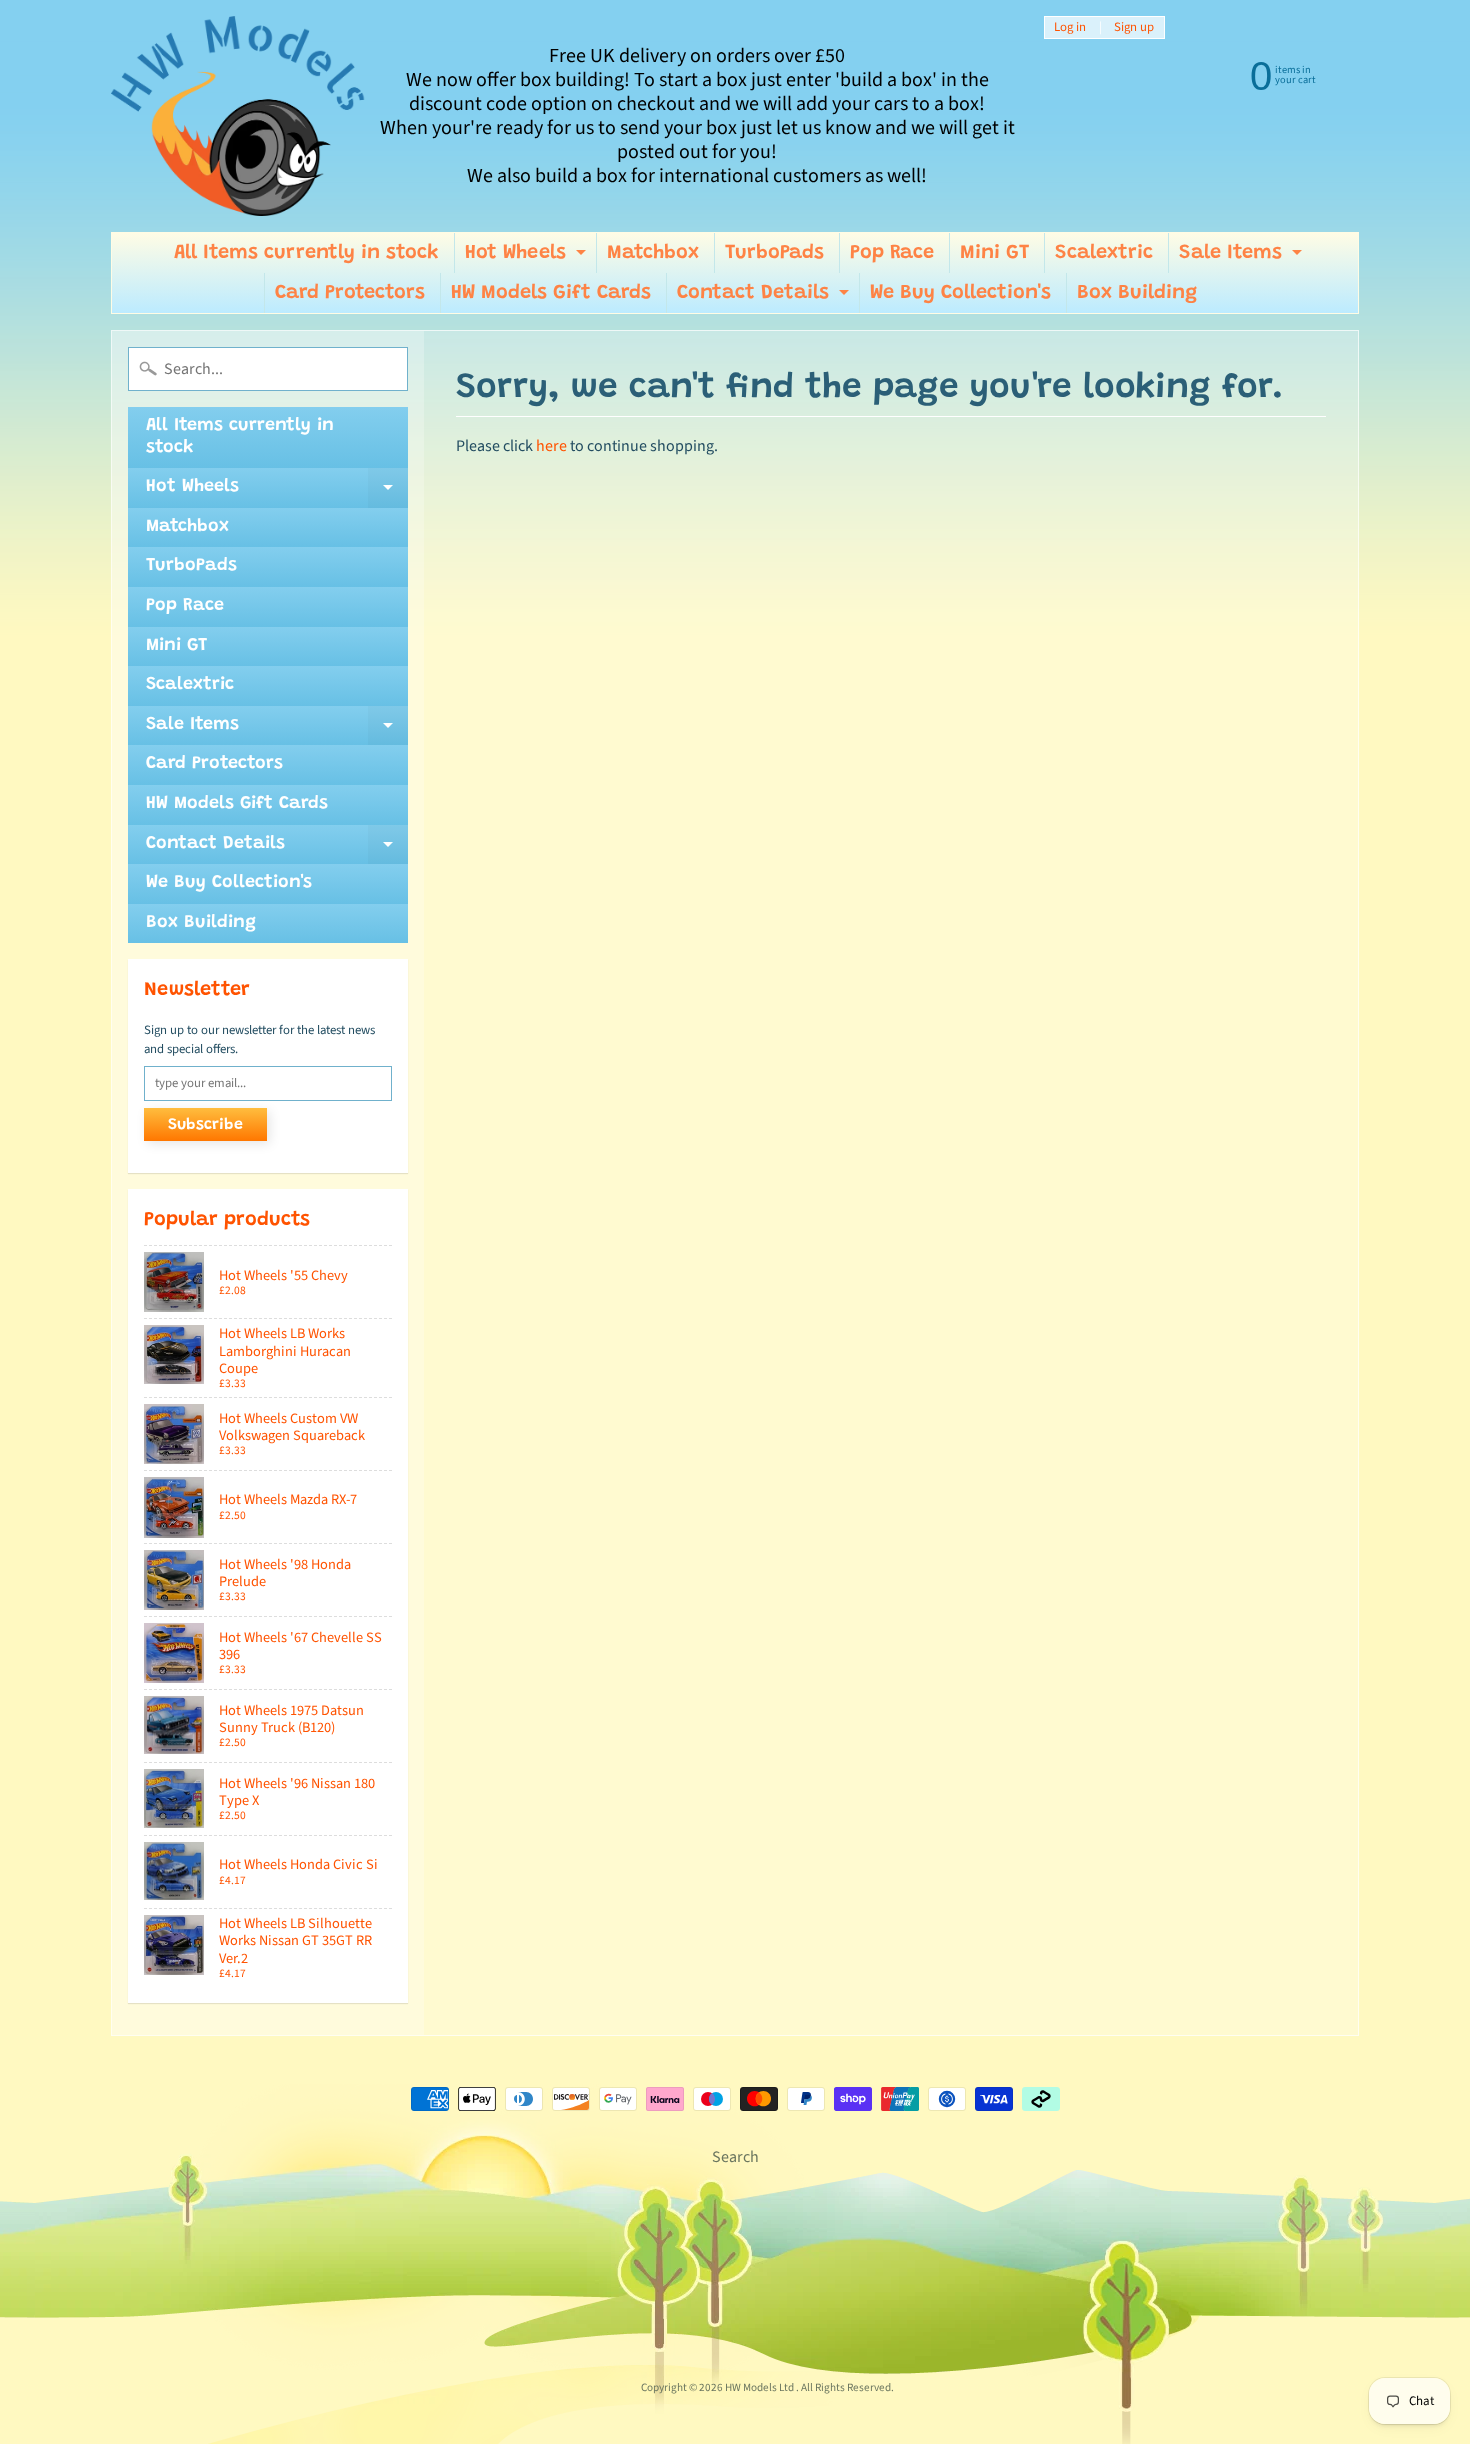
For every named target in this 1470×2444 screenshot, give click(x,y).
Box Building (1137, 293)
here (551, 446)
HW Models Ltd (760, 2387)
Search (735, 2157)
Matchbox (653, 253)
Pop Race (892, 253)
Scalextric (1104, 253)
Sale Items (1243, 258)
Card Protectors (350, 293)
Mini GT (994, 253)
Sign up (1134, 27)
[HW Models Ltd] (238, 116)
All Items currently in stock (306, 253)
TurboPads (774, 253)
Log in (1070, 27)
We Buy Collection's (960, 293)
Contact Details (765, 298)
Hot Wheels (528, 258)
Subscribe (205, 1125)
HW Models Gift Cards (551, 293)
